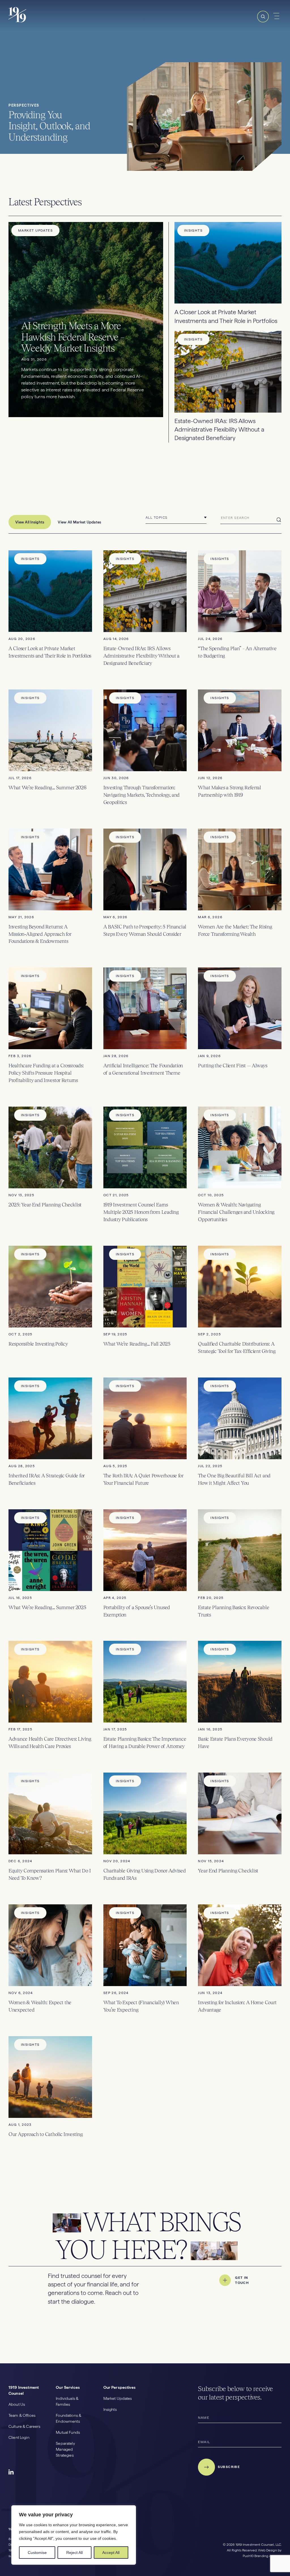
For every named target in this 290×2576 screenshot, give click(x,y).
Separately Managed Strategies (65, 2449)
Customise (37, 2553)
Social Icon (11, 2472)
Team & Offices (22, 2415)
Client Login (19, 2437)
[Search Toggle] (263, 21)
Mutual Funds (68, 2432)
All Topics (156, 518)
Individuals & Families (67, 2401)
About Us (17, 2404)
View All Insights (30, 522)
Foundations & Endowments (69, 2418)
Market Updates (118, 2398)
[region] (74, 2535)
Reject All (74, 2553)
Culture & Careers (24, 2426)
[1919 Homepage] (37, 21)
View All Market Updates (79, 522)
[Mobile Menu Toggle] (277, 16)
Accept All (111, 2553)
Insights (110, 2409)
